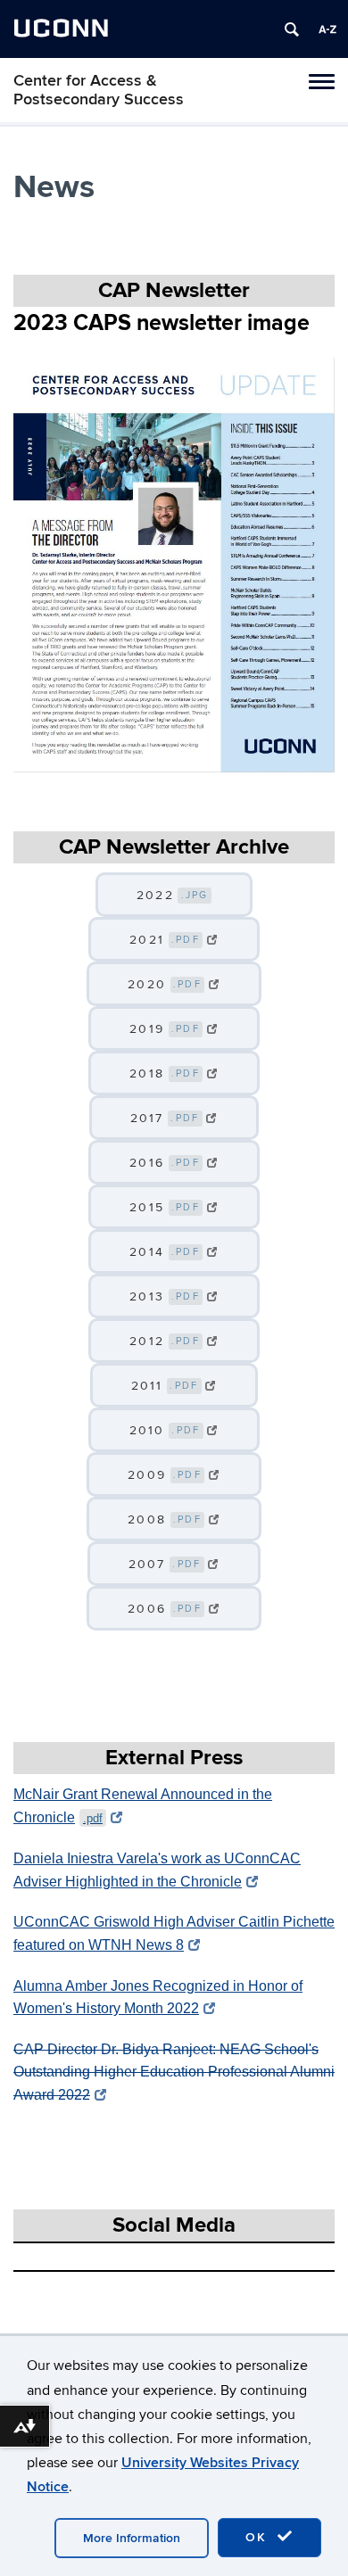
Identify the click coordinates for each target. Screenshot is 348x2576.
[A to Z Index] (327, 29)
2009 (165, 1475)
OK (259, 2537)
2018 (165, 1073)
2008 (165, 1519)
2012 (165, 1341)
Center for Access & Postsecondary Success (99, 90)
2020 (165, 984)
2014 (165, 1252)
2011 (165, 1386)
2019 (165, 1029)
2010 (165, 1430)
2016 (165, 1163)
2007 (165, 1564)
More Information (132, 2538)
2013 (165, 1296)
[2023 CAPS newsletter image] (174, 565)
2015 (165, 1207)
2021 (165, 940)
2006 (165, 1609)
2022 (173, 895)
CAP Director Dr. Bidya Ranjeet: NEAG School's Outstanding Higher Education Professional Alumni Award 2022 (174, 2072)
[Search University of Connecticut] (292, 29)
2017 (165, 1118)
